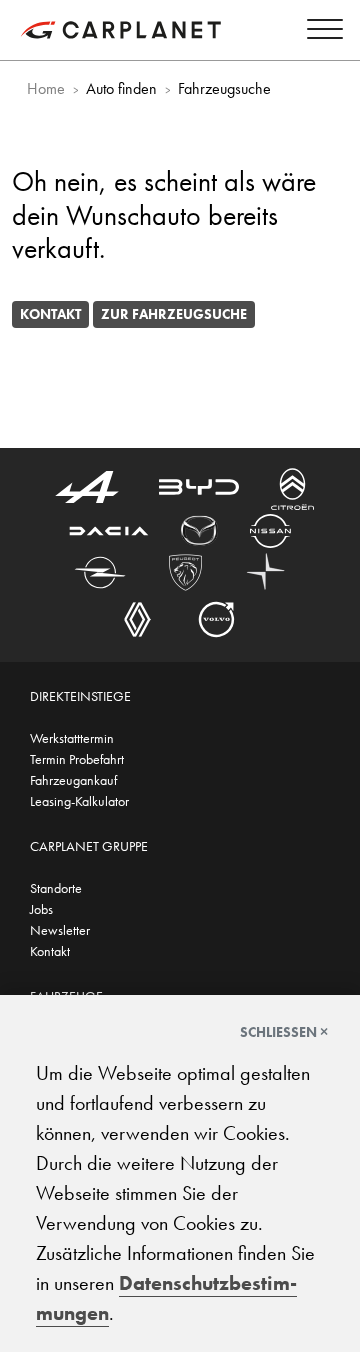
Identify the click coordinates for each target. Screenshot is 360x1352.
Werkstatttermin (72, 738)
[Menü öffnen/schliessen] (320, 32)
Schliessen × (284, 1032)
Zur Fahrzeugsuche (174, 314)
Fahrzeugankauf (73, 780)
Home (46, 88)
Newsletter (60, 930)
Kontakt (50, 314)
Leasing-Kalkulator (79, 801)
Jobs (41, 909)
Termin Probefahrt (77, 759)
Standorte (56, 888)
